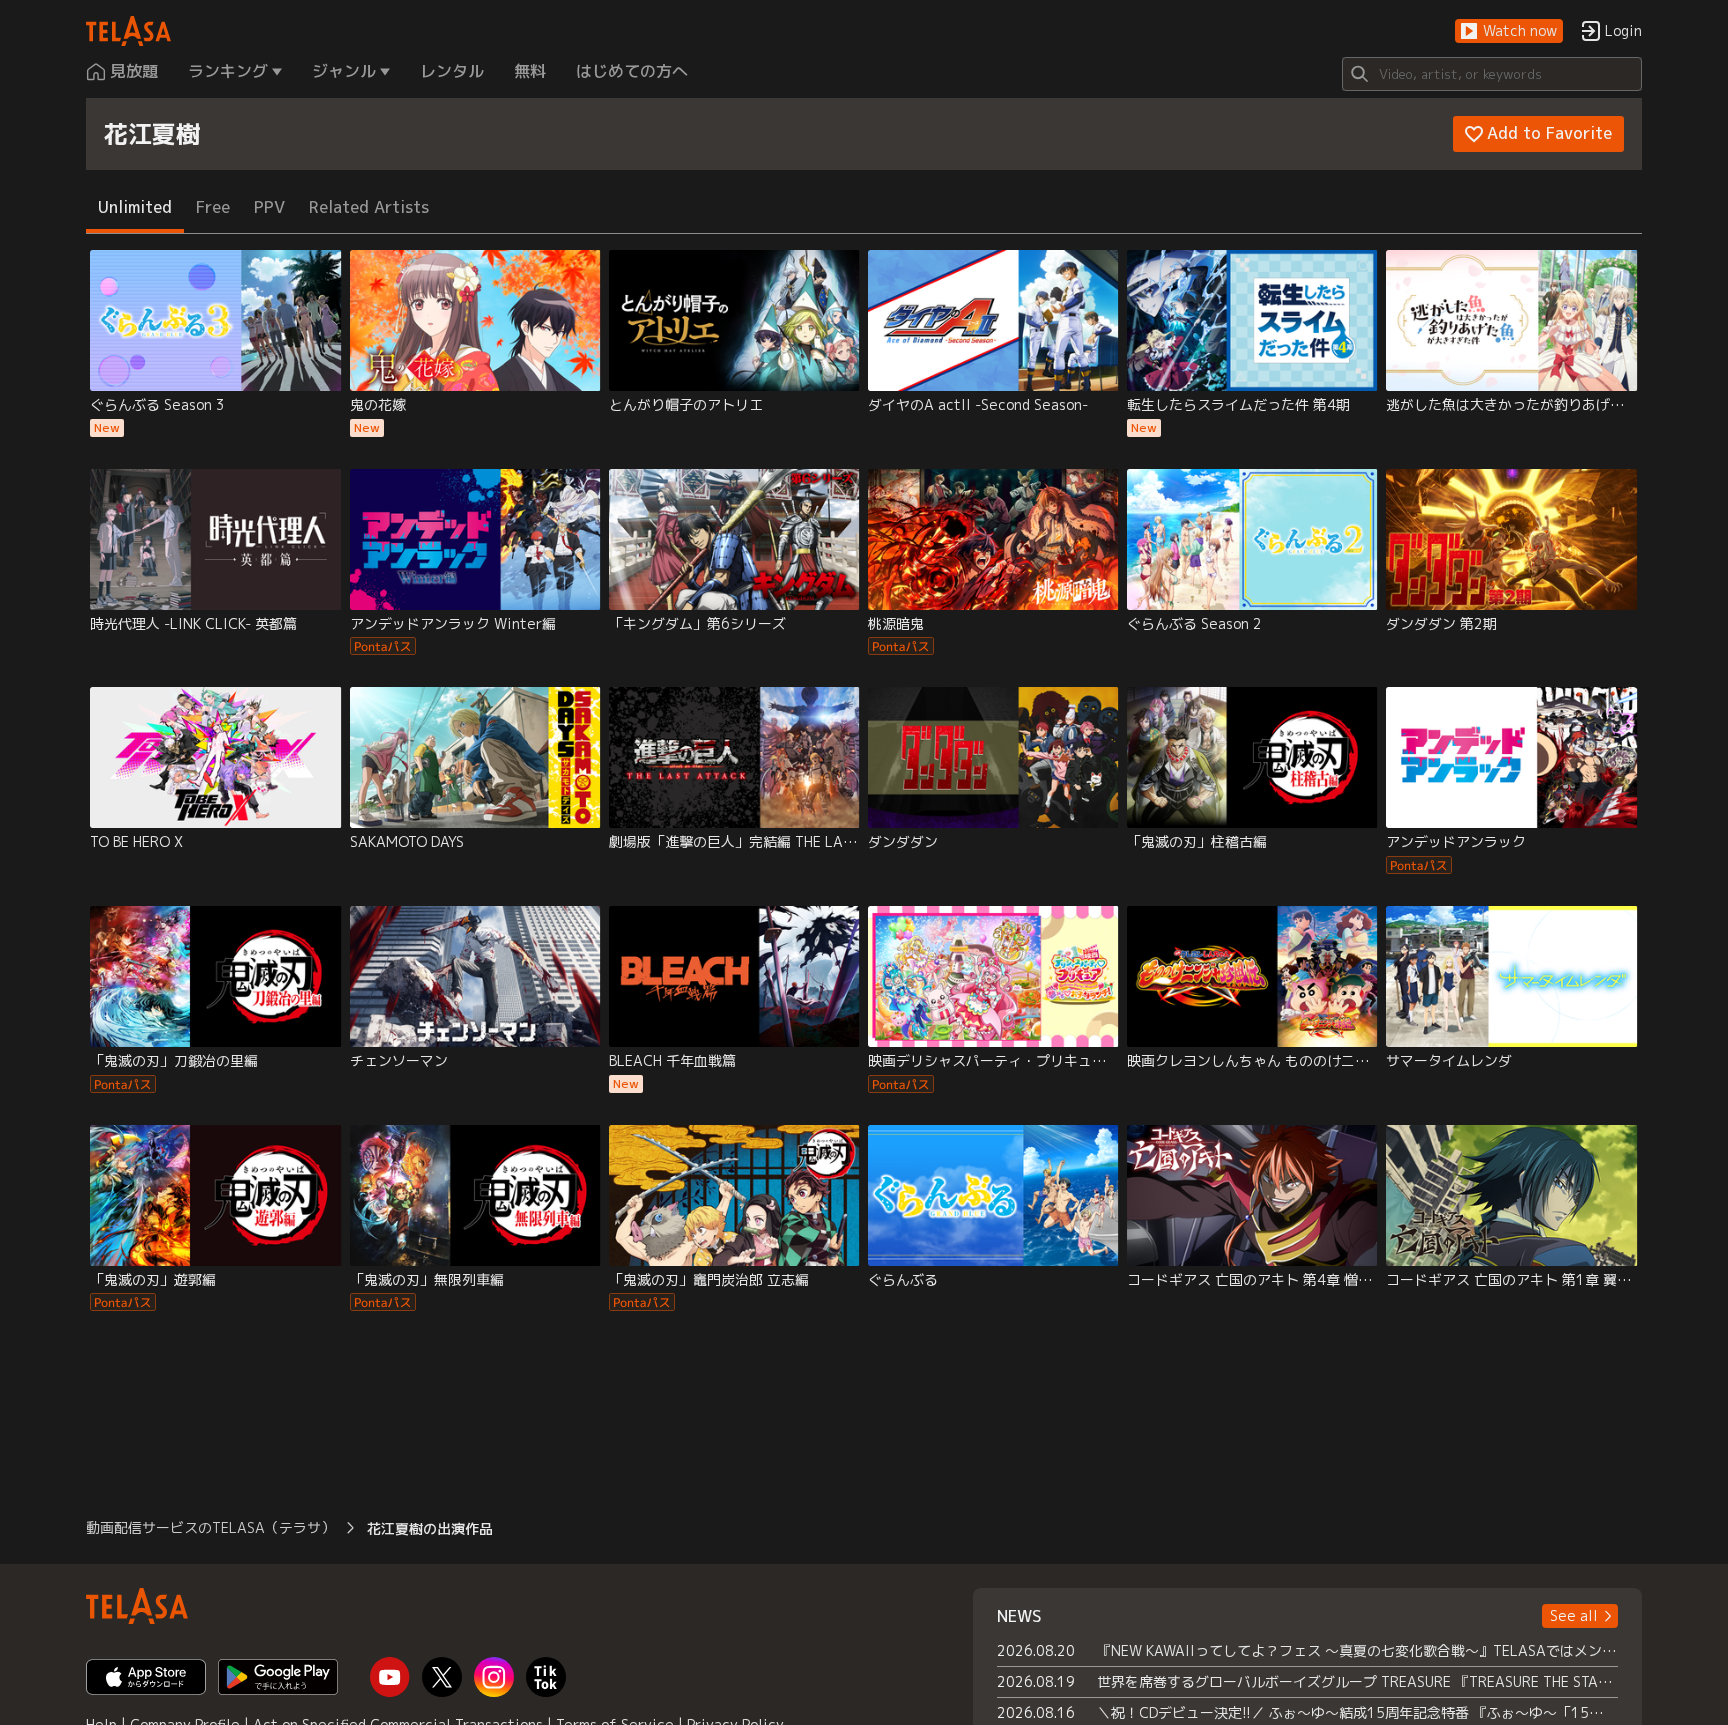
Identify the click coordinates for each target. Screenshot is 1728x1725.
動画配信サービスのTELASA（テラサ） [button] (210, 1527)
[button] (1509, 31)
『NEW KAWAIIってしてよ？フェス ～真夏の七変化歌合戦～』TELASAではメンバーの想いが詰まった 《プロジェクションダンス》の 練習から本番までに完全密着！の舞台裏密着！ (1357, 1650)
